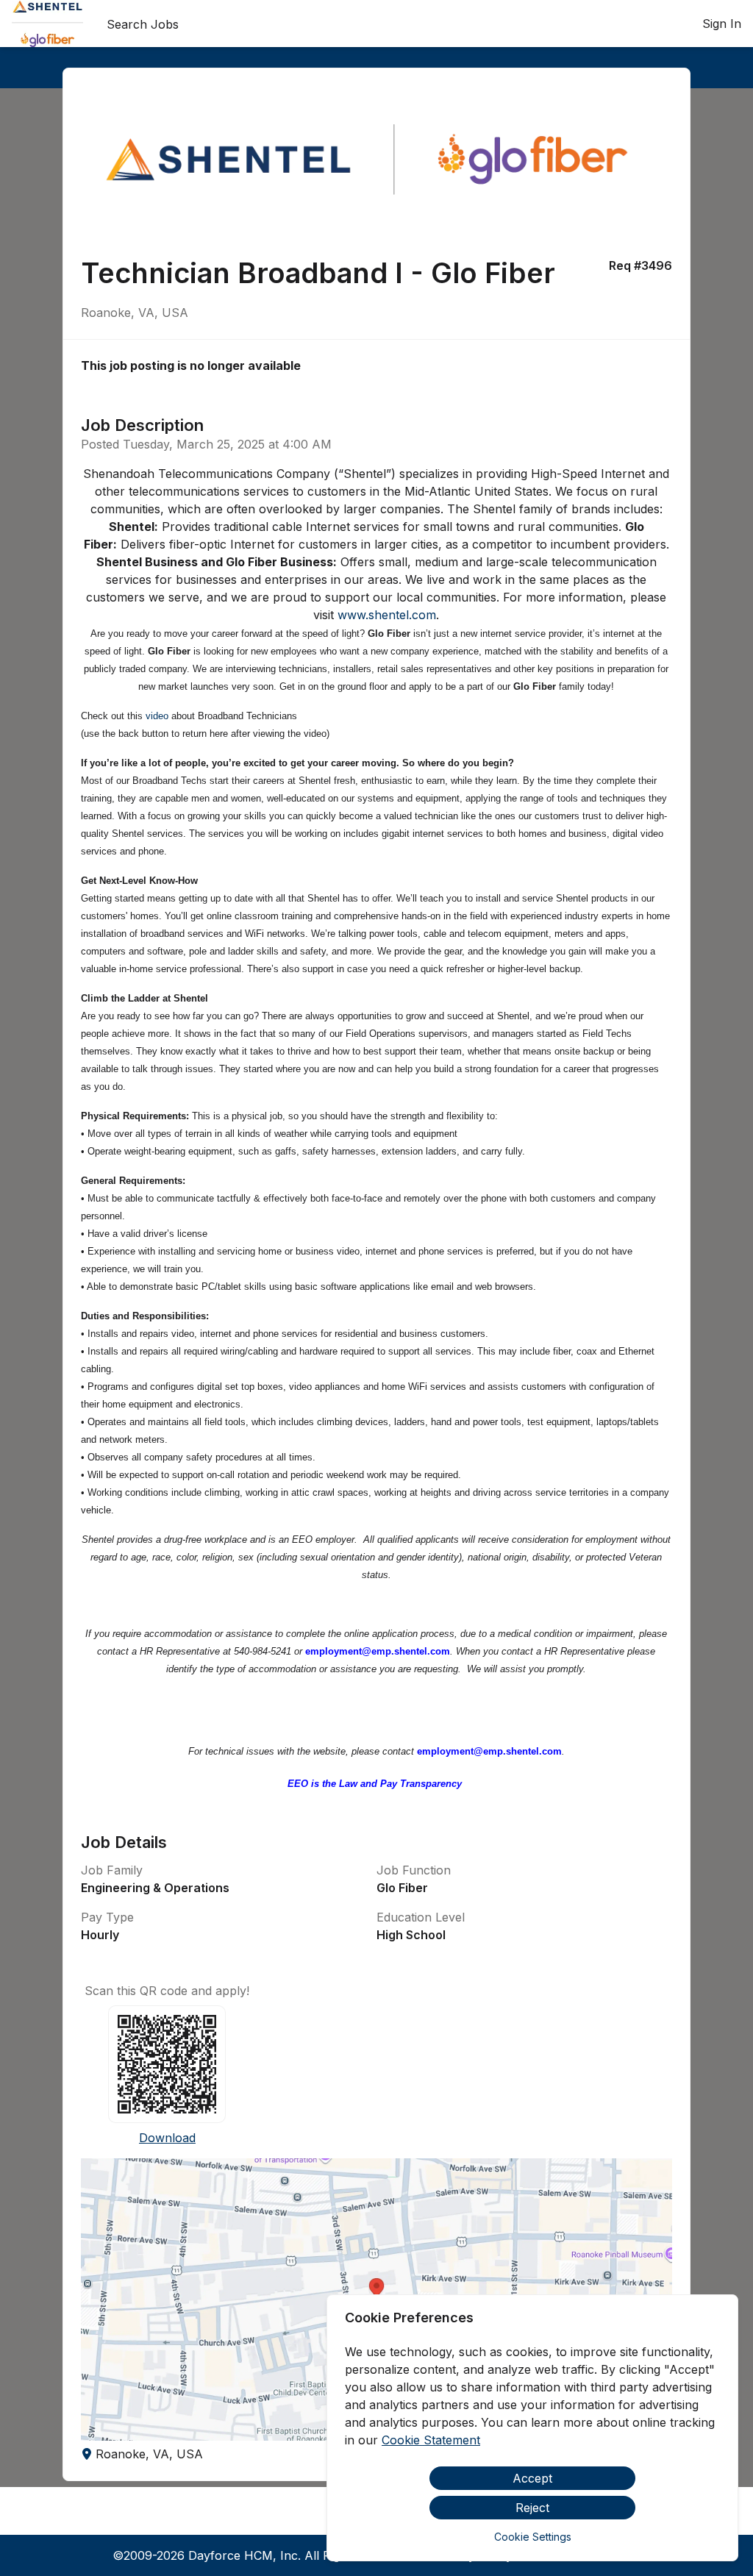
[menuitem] (47, 24)
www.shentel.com (387, 615)
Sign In (722, 24)
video (157, 716)
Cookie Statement (431, 2440)
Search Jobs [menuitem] (143, 24)
